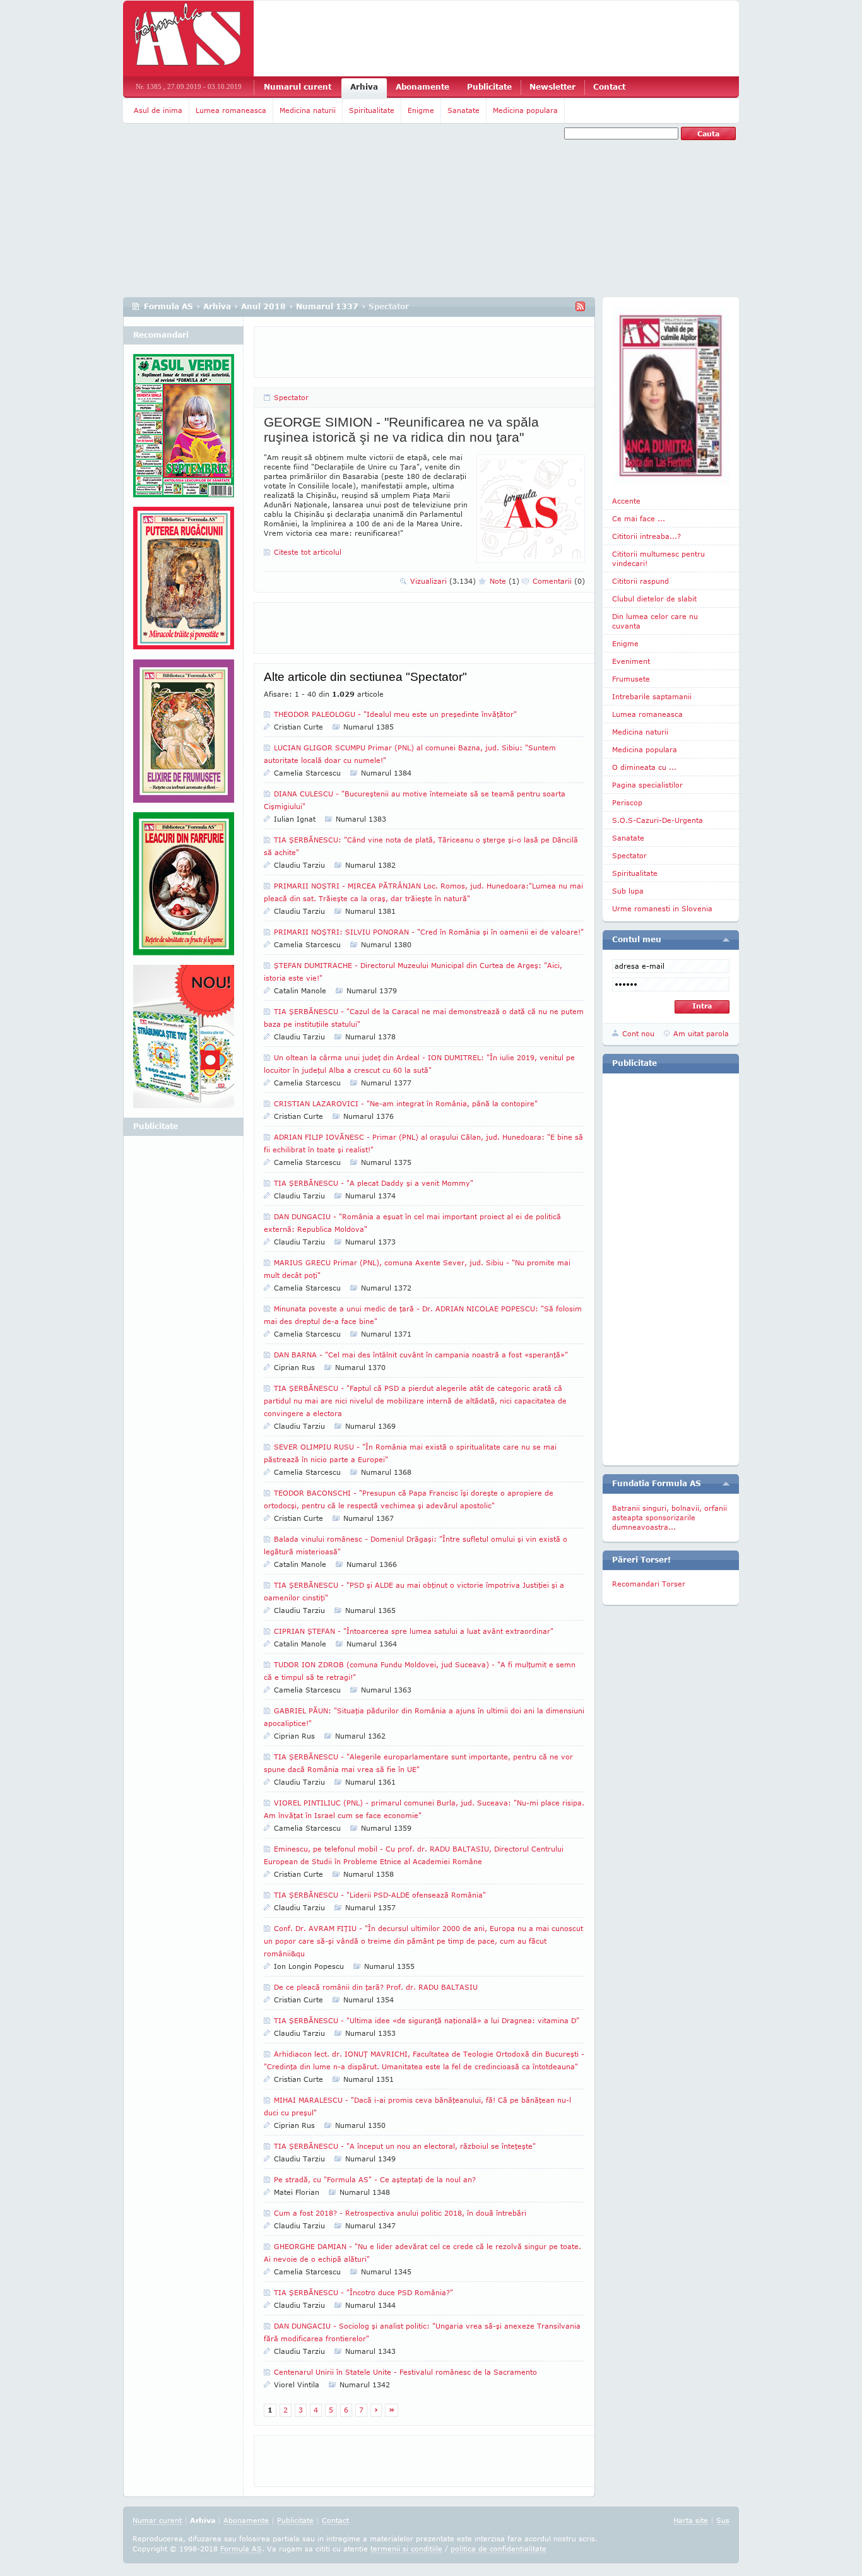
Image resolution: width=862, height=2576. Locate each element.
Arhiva (364, 87)
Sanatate (463, 110)
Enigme (421, 110)
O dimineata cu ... (644, 767)
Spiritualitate (372, 110)
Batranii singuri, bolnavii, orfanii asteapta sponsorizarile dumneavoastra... (670, 1517)
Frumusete (631, 679)
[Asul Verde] (184, 430)
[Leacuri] (184, 583)
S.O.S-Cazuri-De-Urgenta (658, 820)
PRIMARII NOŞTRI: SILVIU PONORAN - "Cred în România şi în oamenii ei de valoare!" (429, 932)
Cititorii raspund (641, 581)
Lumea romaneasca (231, 110)
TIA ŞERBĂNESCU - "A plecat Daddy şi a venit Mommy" (374, 1183)
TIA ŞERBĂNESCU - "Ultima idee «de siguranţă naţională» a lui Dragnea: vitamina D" (427, 2020)
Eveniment (631, 661)
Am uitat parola (701, 1033)
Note (505, 581)
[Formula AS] (188, 38)
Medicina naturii (308, 110)
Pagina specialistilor (647, 785)
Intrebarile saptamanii (652, 696)
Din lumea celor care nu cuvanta (655, 621)
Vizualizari (443, 581)
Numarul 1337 (327, 306)
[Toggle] (726, 940)
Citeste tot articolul (308, 552)
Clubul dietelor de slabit (654, 599)
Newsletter (552, 87)
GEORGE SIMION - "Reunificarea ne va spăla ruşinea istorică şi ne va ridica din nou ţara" (401, 429)
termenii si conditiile (406, 2549)
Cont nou (638, 1033)
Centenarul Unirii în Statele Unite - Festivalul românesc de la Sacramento (405, 2372)
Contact (609, 87)
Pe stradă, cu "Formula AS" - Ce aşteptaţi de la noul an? (375, 2179)
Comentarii (559, 581)
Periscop (627, 802)
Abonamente (422, 87)
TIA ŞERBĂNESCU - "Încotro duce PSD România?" (363, 2292)
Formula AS (168, 306)
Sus (723, 2520)
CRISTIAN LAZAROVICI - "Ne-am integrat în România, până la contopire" (406, 1103)
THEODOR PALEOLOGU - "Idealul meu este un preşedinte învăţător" (395, 714)
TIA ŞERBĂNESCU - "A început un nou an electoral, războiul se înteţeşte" (405, 2146)
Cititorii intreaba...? (646, 536)
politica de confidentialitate (499, 2549)
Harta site (691, 2520)
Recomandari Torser (649, 1584)
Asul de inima (158, 110)
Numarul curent (298, 87)
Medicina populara (525, 110)
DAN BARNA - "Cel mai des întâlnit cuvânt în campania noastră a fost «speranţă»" (421, 1355)
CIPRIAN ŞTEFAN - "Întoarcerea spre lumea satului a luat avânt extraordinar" (414, 1631)
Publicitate (489, 87)
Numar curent (157, 2520)
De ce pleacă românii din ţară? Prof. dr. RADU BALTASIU (376, 1987)
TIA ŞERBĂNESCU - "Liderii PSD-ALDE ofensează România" (380, 1895)
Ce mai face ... (639, 518)
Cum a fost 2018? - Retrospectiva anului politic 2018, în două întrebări (400, 2213)
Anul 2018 (263, 306)
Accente (626, 501)
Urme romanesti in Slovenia (662, 908)
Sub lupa (628, 891)
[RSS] (580, 306)
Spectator (291, 397)
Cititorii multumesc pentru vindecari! (658, 558)
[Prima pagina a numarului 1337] (671, 396)
